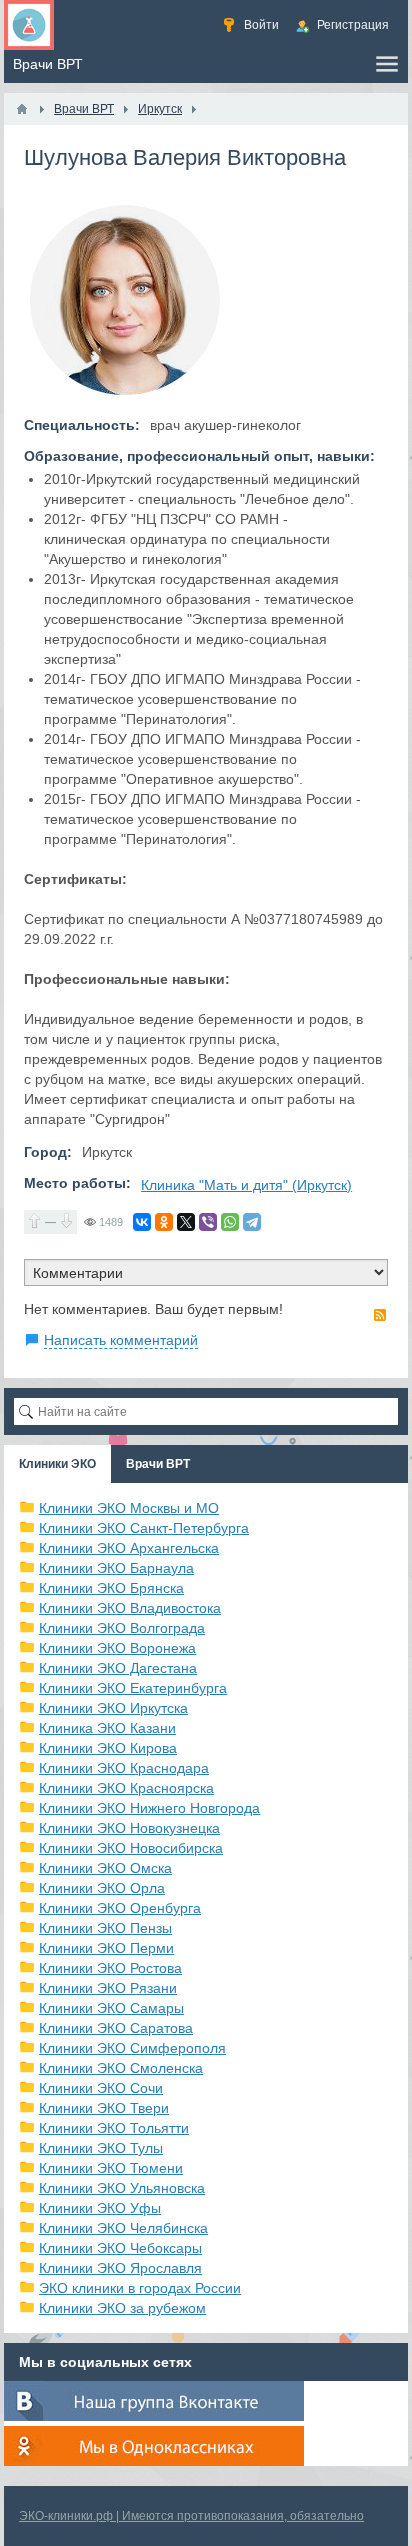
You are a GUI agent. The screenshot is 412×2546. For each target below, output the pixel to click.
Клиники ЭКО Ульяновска (122, 2188)
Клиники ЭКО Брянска (111, 1588)
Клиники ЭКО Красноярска (126, 1788)
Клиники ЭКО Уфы (100, 2208)
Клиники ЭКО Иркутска (113, 1708)
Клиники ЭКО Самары (111, 2008)
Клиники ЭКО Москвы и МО (129, 1508)
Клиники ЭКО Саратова (116, 2028)
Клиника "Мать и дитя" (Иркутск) (246, 1185)
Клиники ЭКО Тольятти (114, 2128)
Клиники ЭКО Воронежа (117, 1648)
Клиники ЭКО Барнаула (116, 1568)
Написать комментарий (121, 1340)
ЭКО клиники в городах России (140, 2288)
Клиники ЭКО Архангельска (129, 1548)
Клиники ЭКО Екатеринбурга (133, 1688)
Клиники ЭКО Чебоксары (120, 2248)
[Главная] (22, 109)
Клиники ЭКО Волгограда (122, 1628)
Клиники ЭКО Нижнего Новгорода (149, 1808)
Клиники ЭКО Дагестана (118, 1668)
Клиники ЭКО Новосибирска (131, 1848)
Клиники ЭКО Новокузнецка (129, 1828)
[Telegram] (252, 1222)
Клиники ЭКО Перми (106, 1948)
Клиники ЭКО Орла (102, 1888)
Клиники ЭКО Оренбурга (120, 1908)
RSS (380, 1315)
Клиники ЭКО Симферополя (132, 2048)
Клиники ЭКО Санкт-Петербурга (144, 1528)
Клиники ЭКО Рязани (108, 1988)
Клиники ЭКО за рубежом (122, 2308)
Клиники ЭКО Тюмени (111, 2168)
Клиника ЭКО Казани (107, 1728)
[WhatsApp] (230, 1222)
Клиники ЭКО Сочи (101, 2088)
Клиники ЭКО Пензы (105, 1928)
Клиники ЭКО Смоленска (121, 2068)
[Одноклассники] (164, 1222)
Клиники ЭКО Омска (105, 1868)
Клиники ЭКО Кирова (108, 1748)
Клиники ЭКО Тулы (101, 2148)
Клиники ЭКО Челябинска (123, 2228)
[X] (186, 1222)
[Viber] (208, 1222)
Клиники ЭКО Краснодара (124, 1768)
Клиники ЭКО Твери (104, 2108)
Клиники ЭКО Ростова (110, 1968)
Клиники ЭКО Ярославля (120, 2268)
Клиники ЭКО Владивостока (130, 1608)
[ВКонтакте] (142, 1222)
